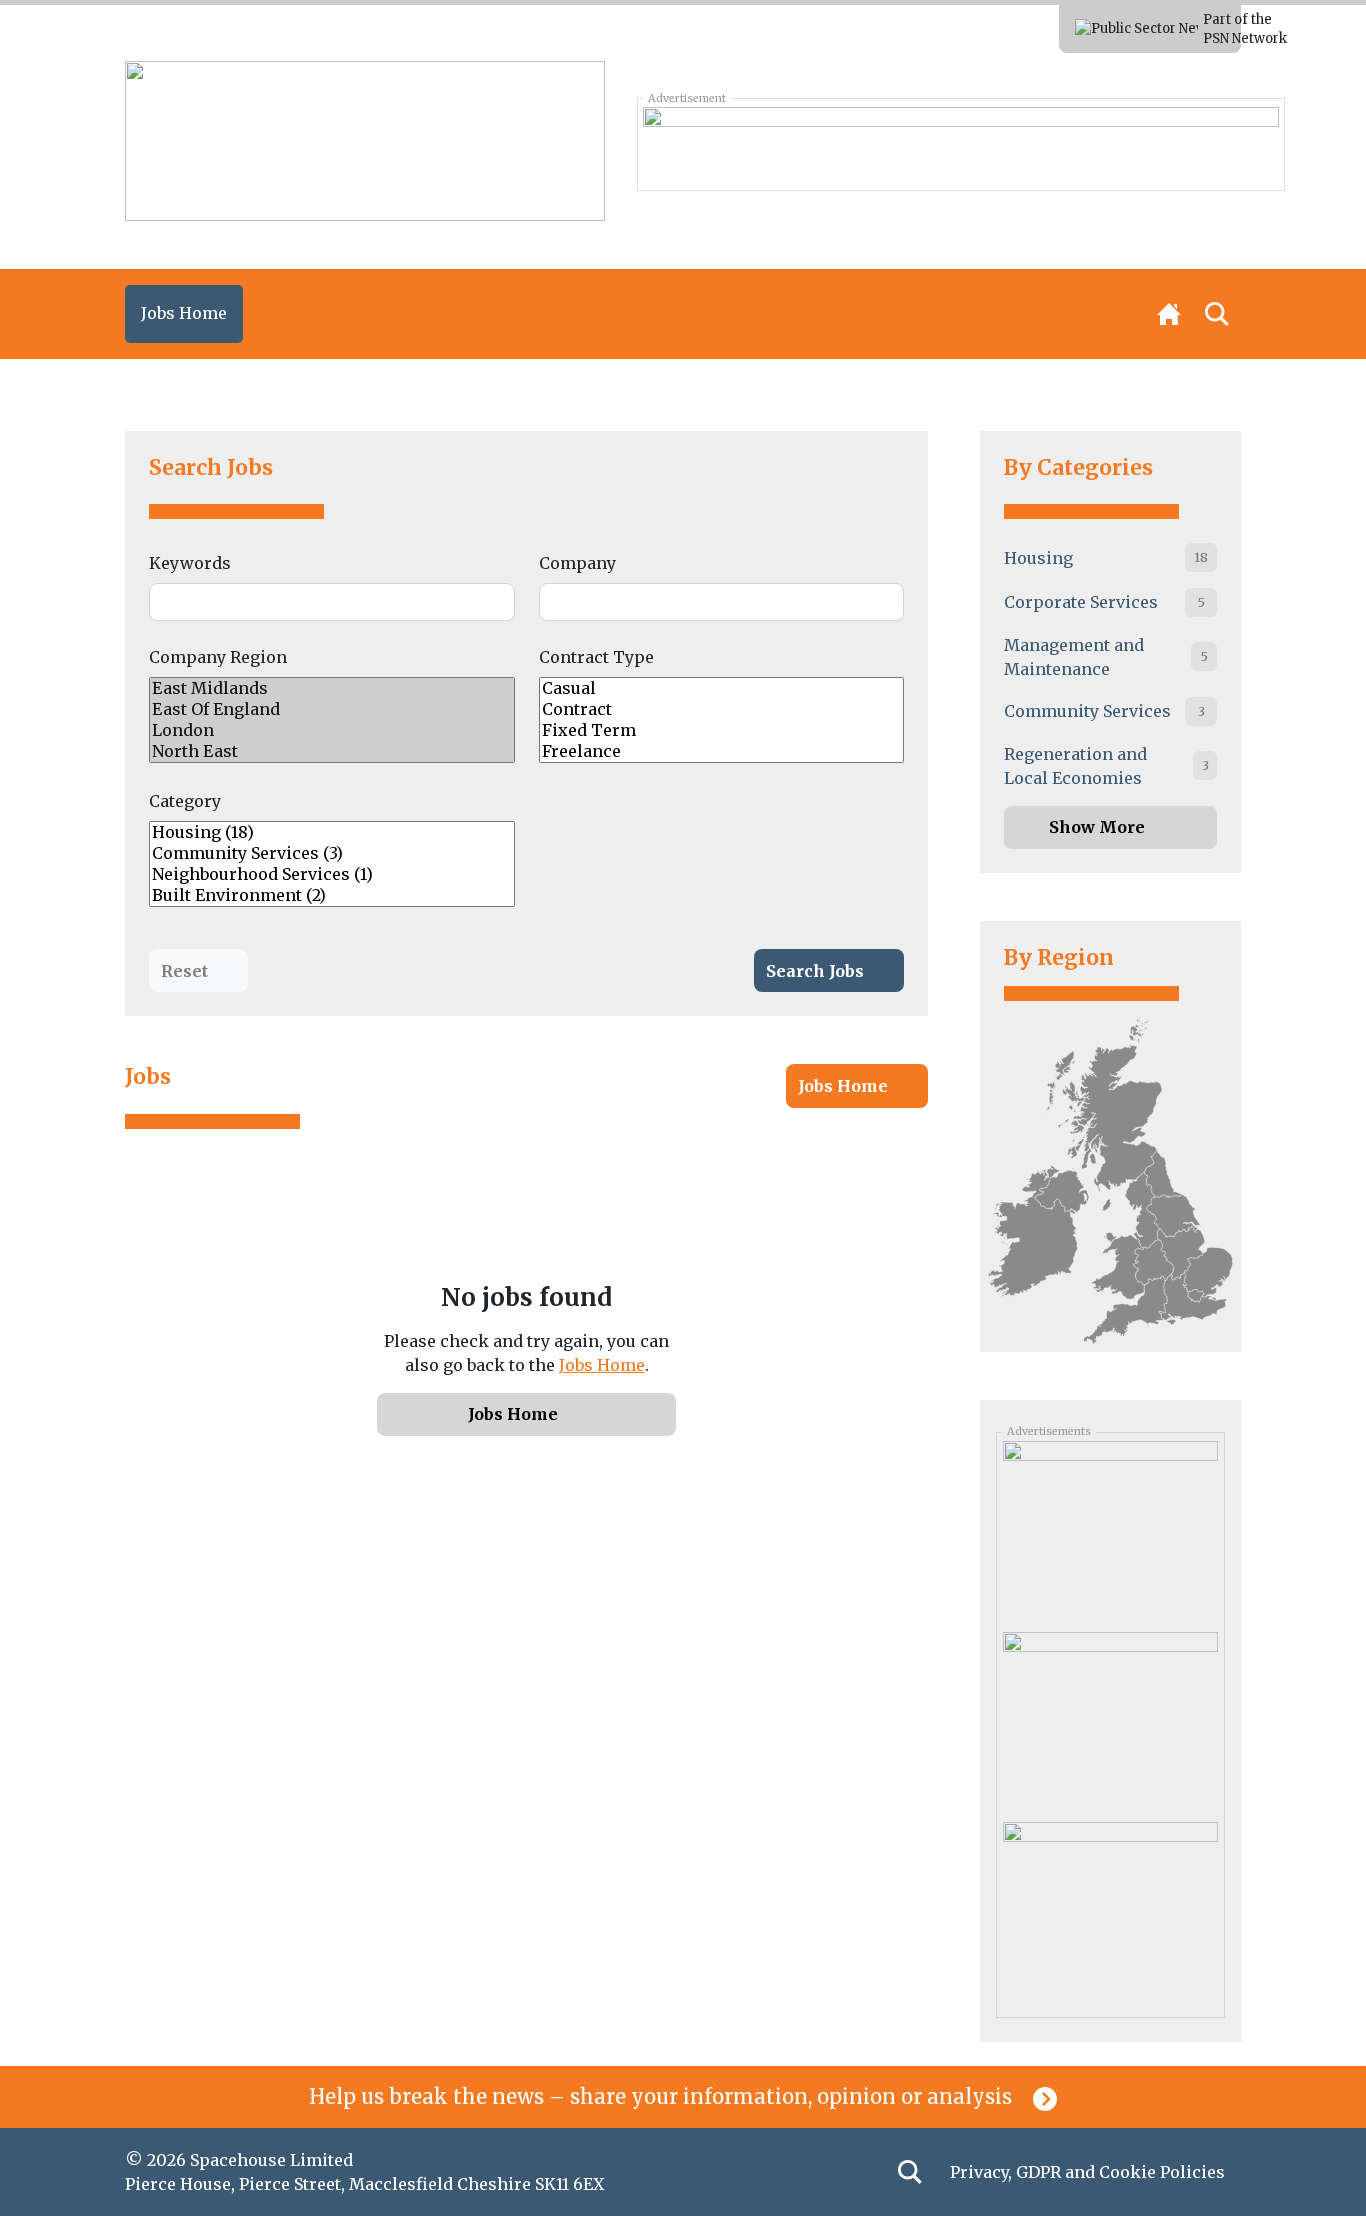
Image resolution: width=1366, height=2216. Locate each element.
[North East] (332, 751)
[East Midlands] (332, 688)
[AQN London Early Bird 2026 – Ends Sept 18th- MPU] (1110, 1910)
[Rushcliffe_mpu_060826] (1110, 1719)
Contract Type (596, 657)
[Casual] (722, 688)
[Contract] (722, 709)
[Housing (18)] (332, 832)
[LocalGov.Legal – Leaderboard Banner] (960, 144)
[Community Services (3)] (332, 853)
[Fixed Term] (722, 730)
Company (577, 563)
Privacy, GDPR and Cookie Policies (1087, 2172)
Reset (184, 971)
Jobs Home (843, 1086)
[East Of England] (332, 709)
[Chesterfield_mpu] (1110, 1529)
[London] (332, 730)
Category (185, 801)
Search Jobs (211, 467)
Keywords (190, 563)
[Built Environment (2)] (332, 895)
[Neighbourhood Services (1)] (332, 874)
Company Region (218, 657)
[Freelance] (722, 751)
